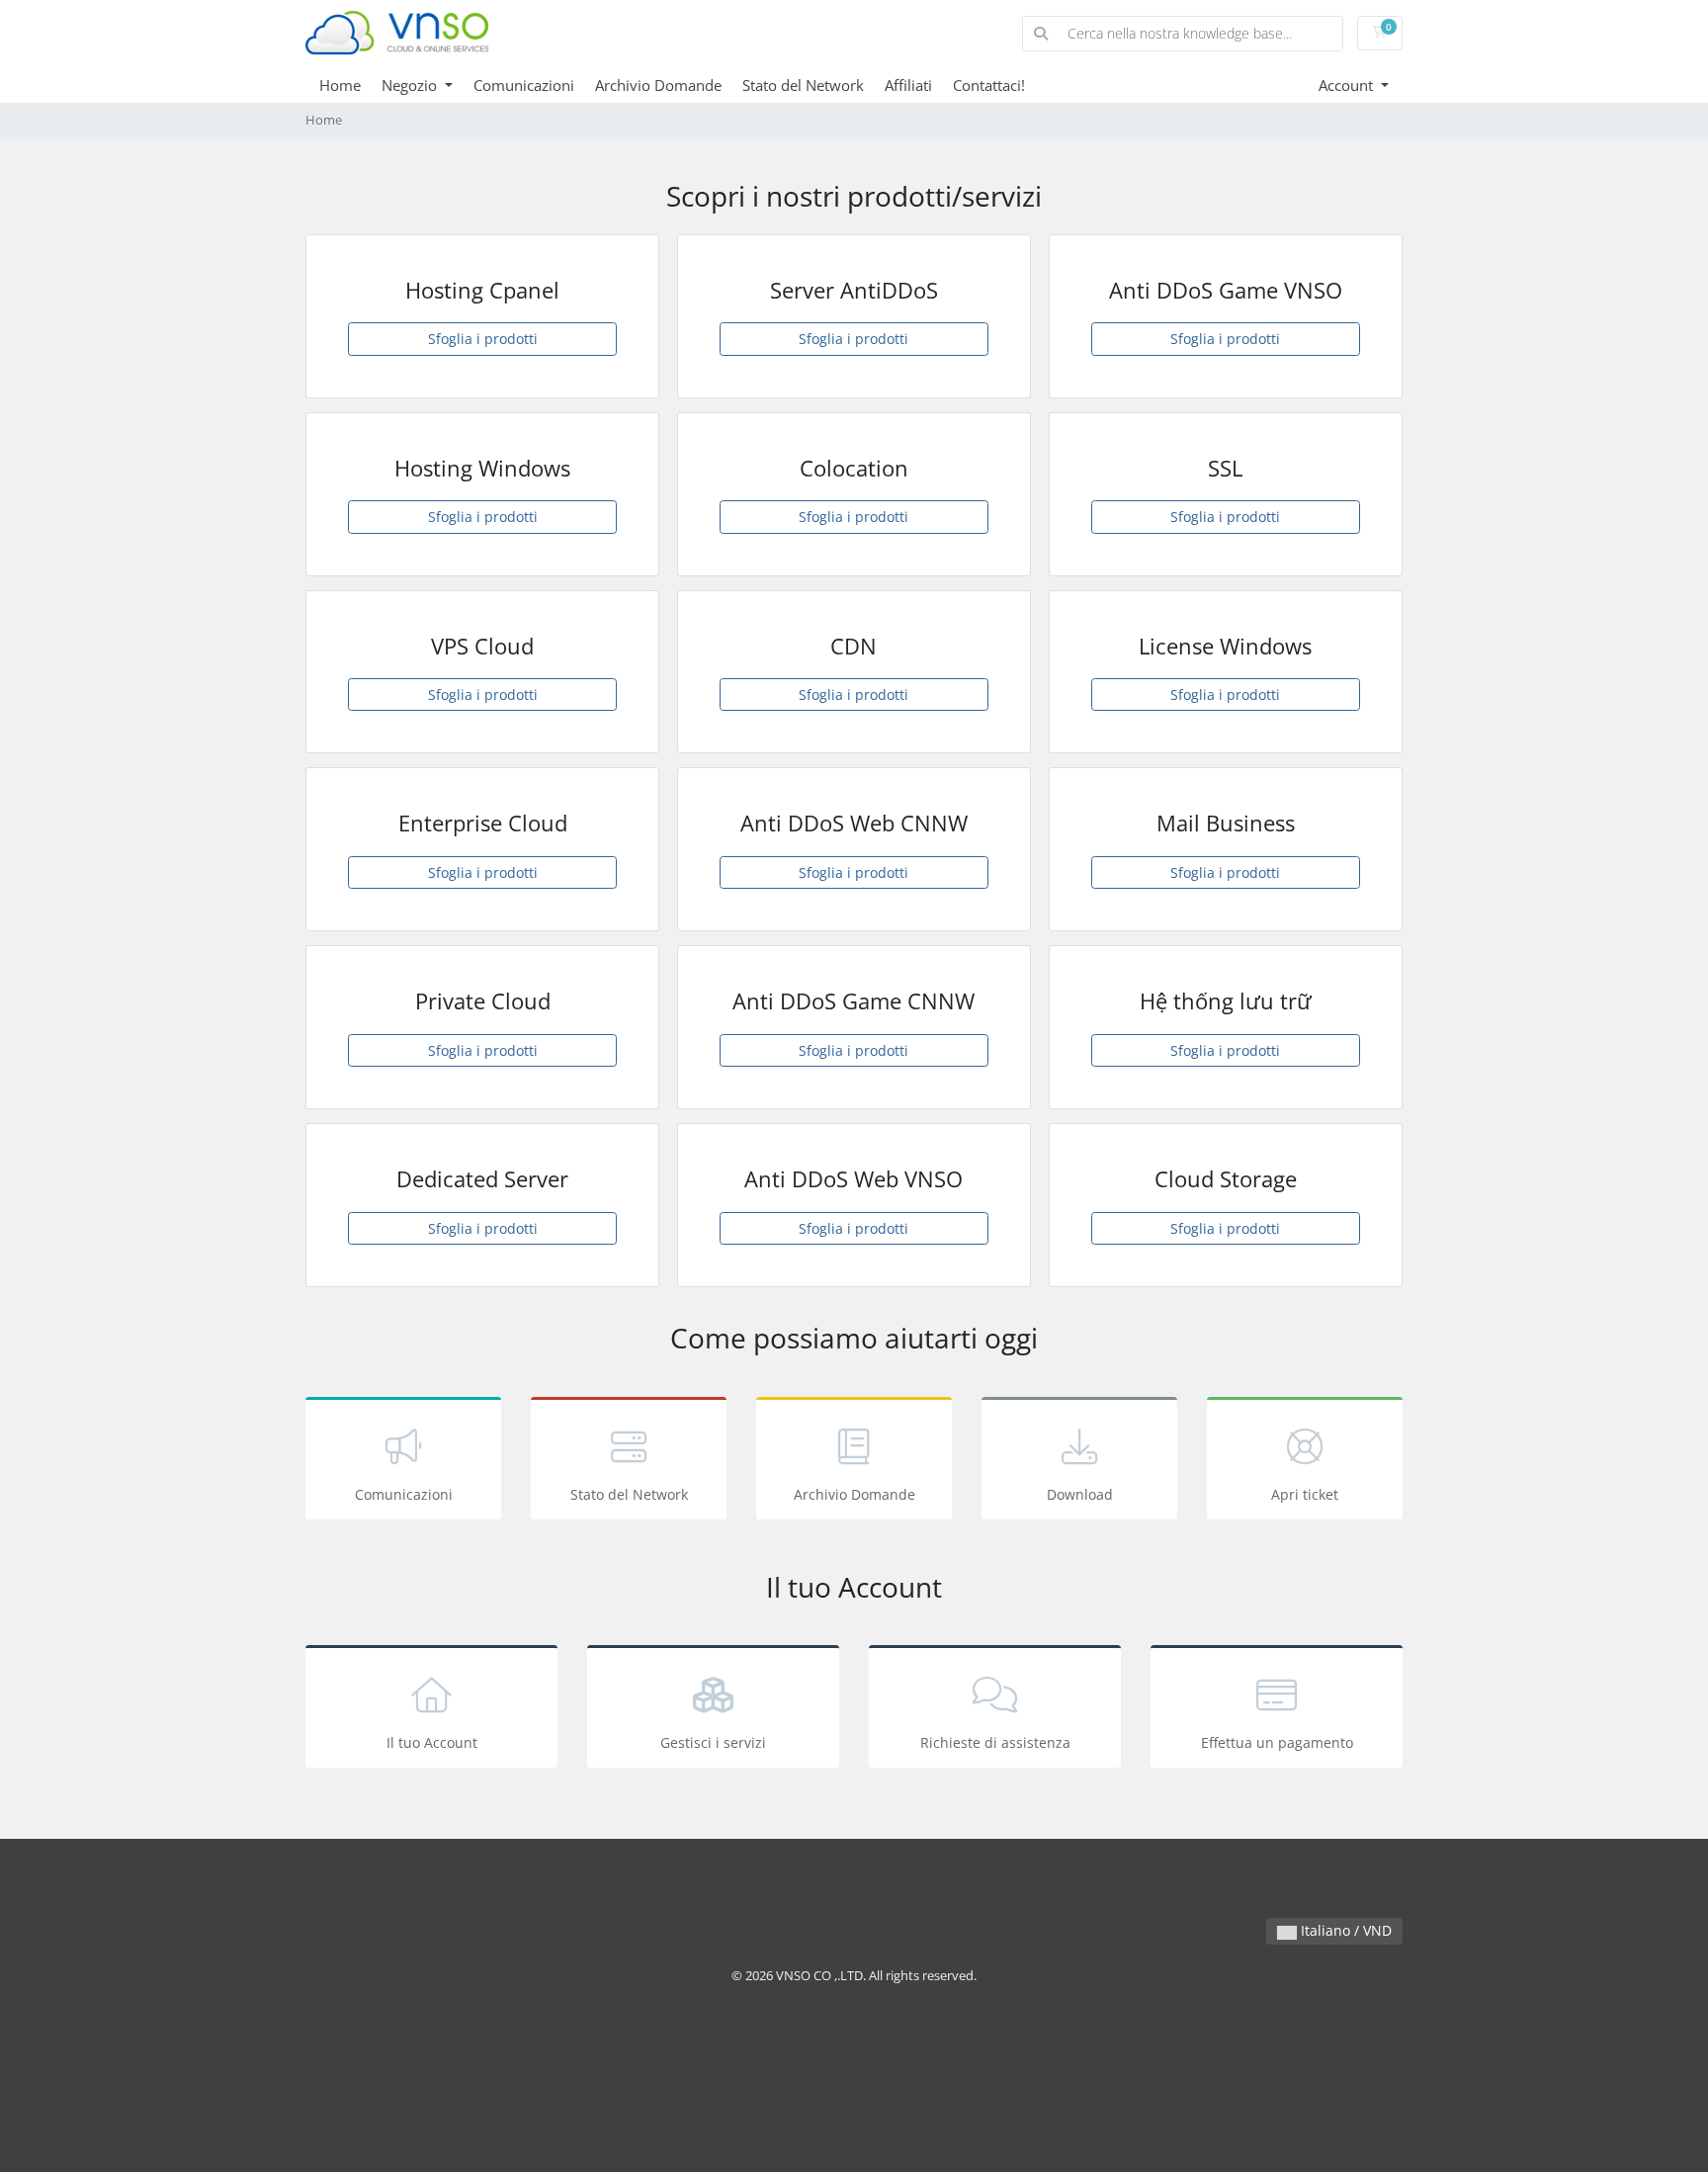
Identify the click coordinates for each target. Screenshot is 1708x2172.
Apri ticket (1305, 1494)
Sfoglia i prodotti (483, 339)
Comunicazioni (524, 85)
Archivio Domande (658, 85)
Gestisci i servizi (713, 1742)
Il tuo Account (432, 1742)
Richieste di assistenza (995, 1742)
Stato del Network (803, 85)
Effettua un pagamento (1277, 1742)
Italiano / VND (1344, 1930)
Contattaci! (989, 85)
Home (340, 85)
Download (1080, 1494)
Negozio (411, 85)
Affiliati (908, 85)
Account (1348, 85)
